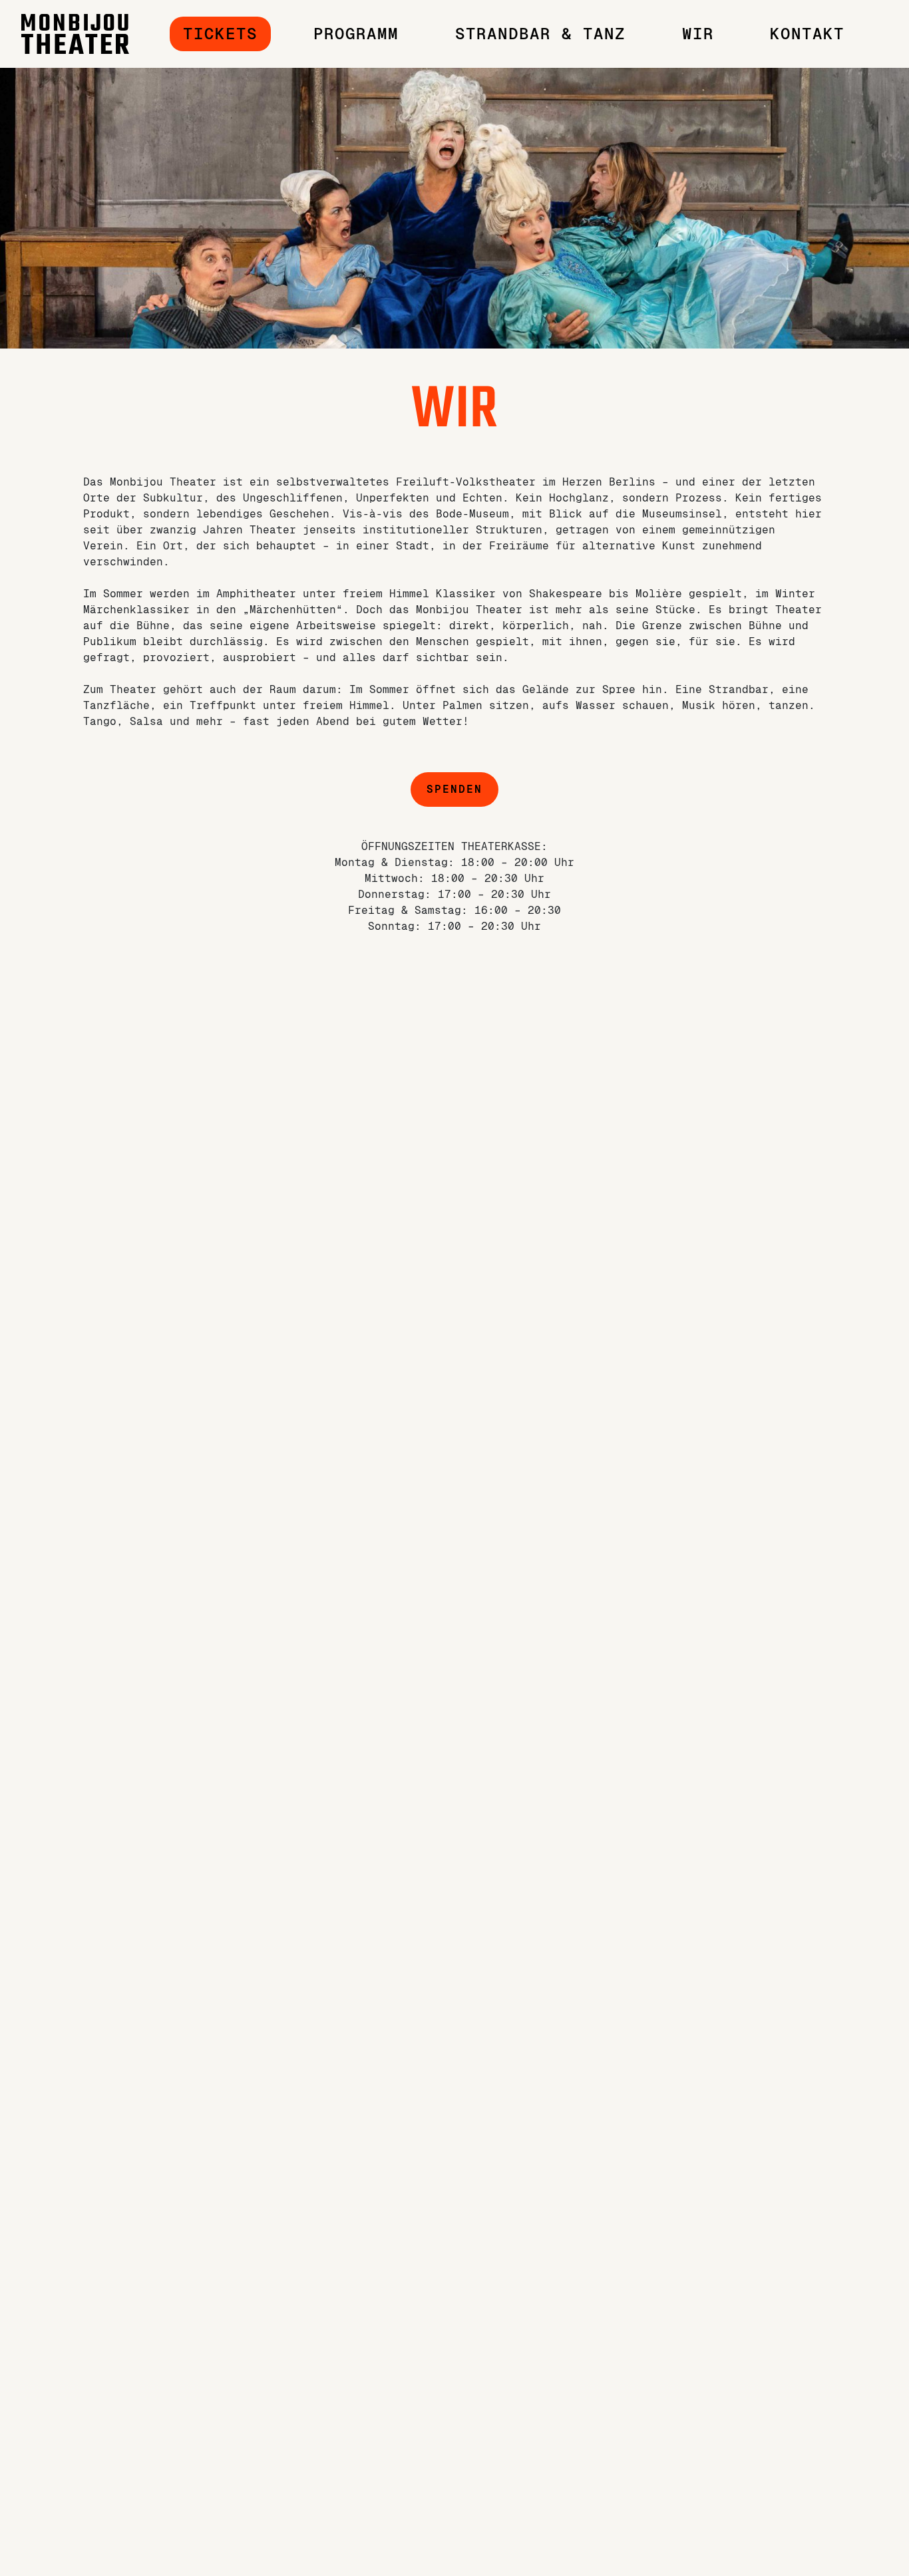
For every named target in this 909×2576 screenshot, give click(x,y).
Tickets (220, 34)
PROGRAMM (356, 34)
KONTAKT (807, 34)
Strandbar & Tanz (540, 34)
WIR (698, 34)
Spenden (454, 789)
